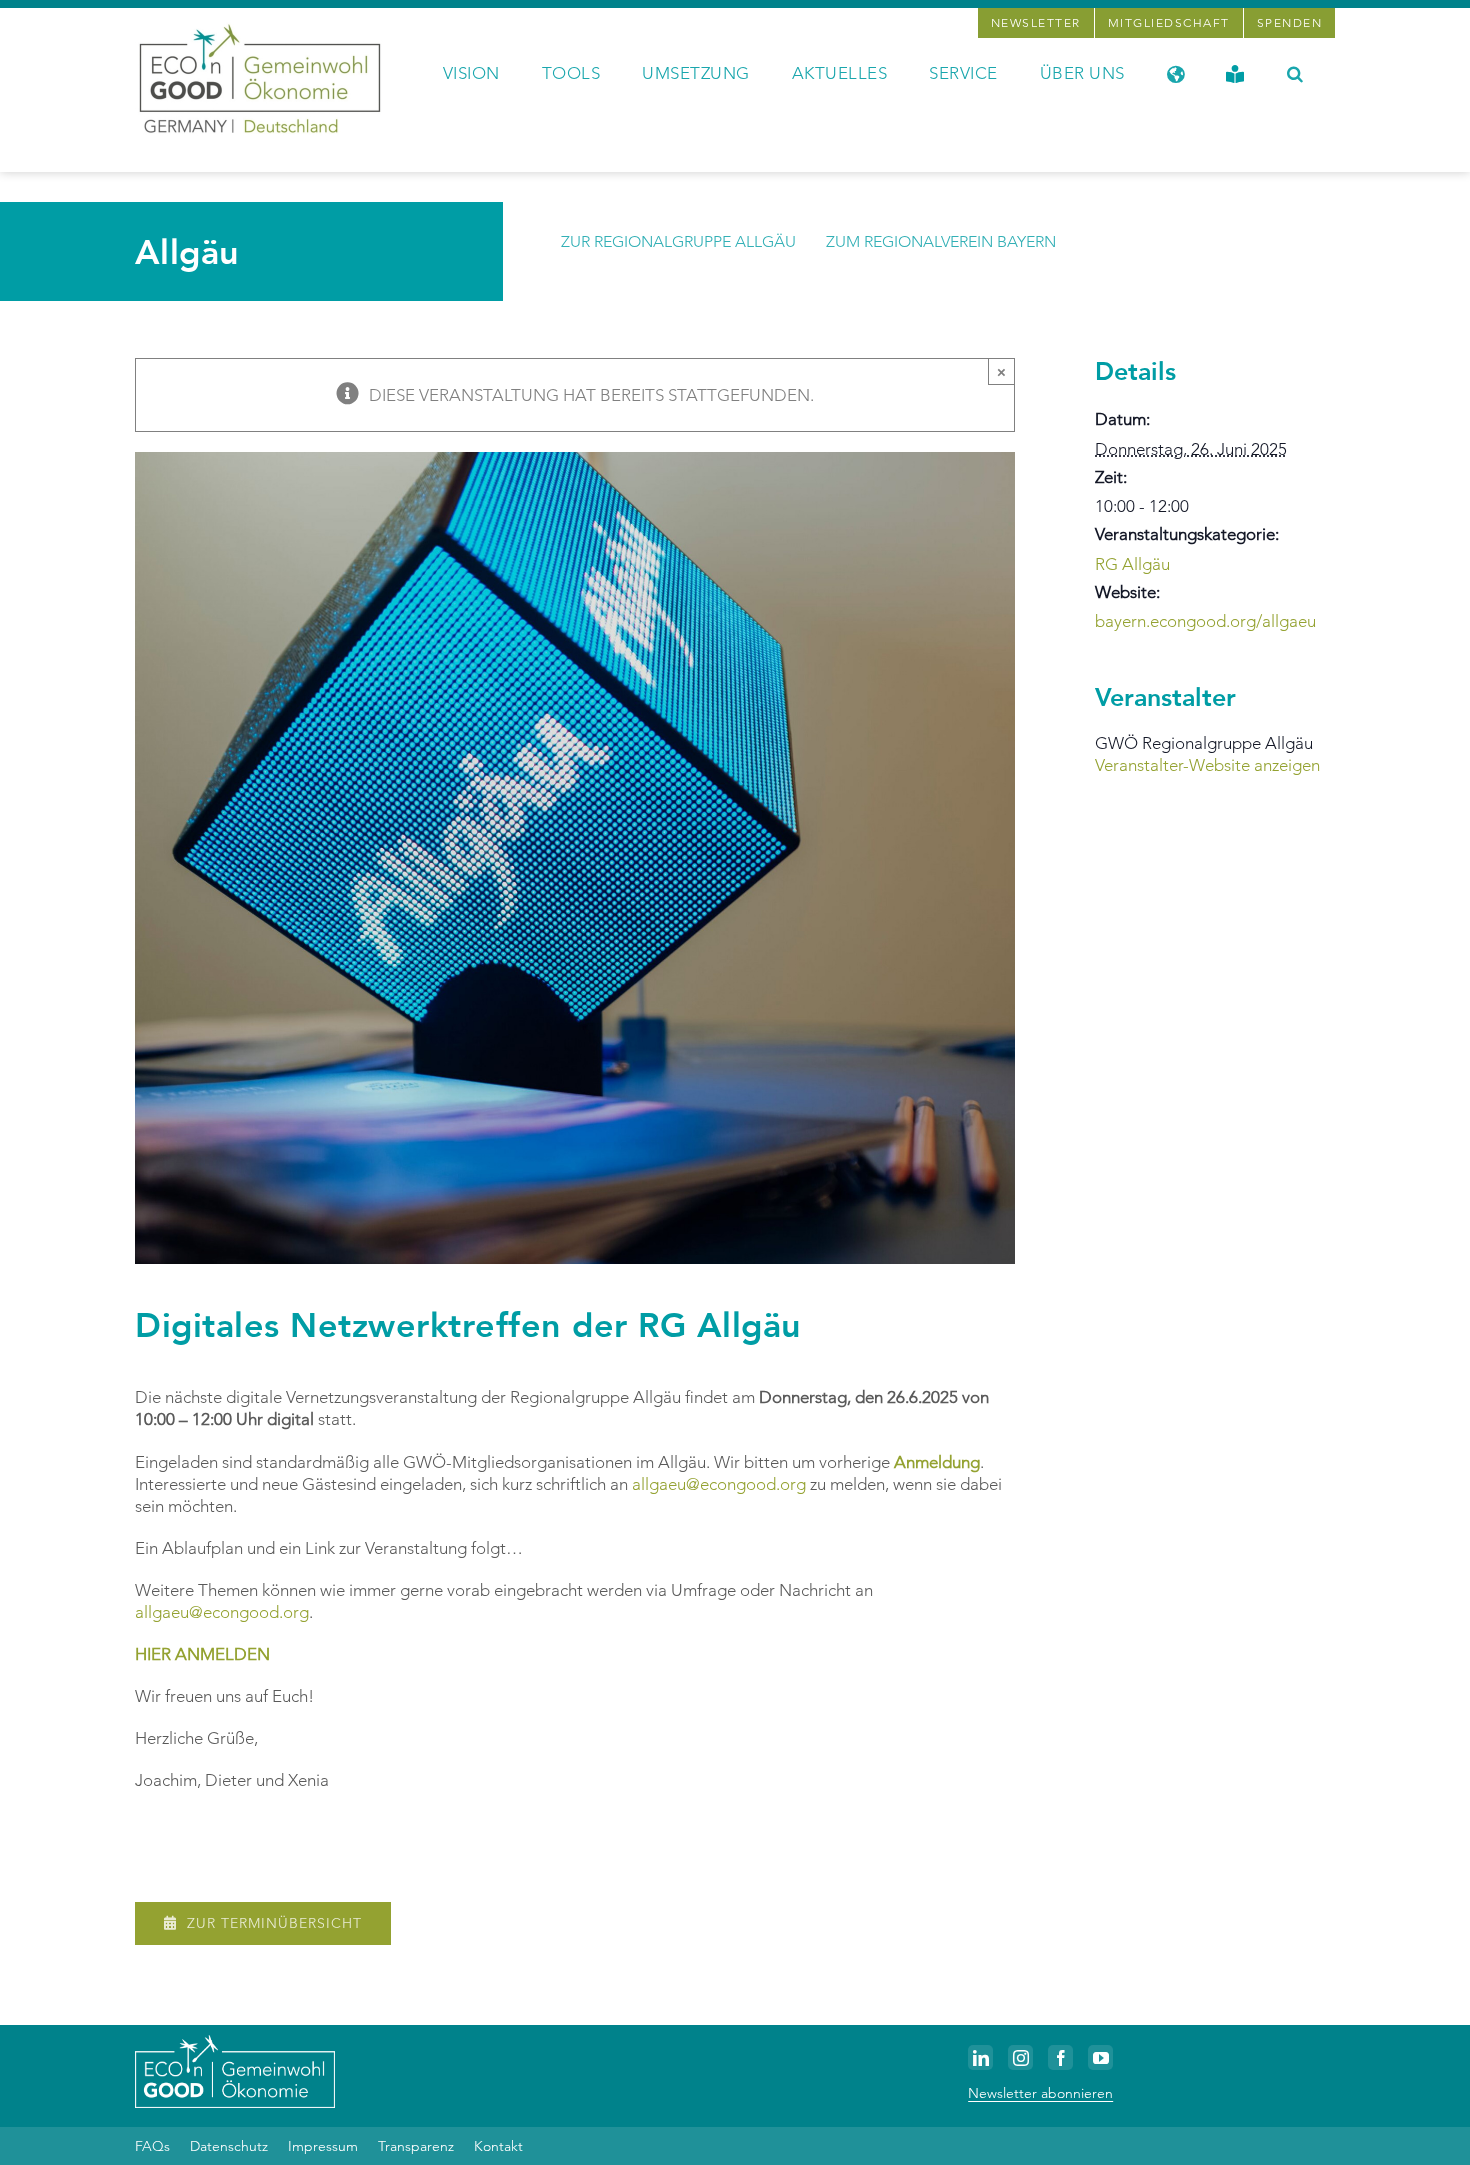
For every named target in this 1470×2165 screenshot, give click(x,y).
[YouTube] (1100, 2057)
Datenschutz (229, 2146)
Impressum (323, 2146)
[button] (1295, 72)
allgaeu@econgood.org (719, 1484)
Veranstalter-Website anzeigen (1207, 765)
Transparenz (416, 2146)
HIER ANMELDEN (202, 1654)
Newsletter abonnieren (1040, 2093)
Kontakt (498, 2146)
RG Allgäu (1132, 564)
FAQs (152, 2146)
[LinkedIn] (980, 2057)
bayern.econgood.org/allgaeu (1205, 621)
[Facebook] (1060, 2057)
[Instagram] (1020, 2057)
